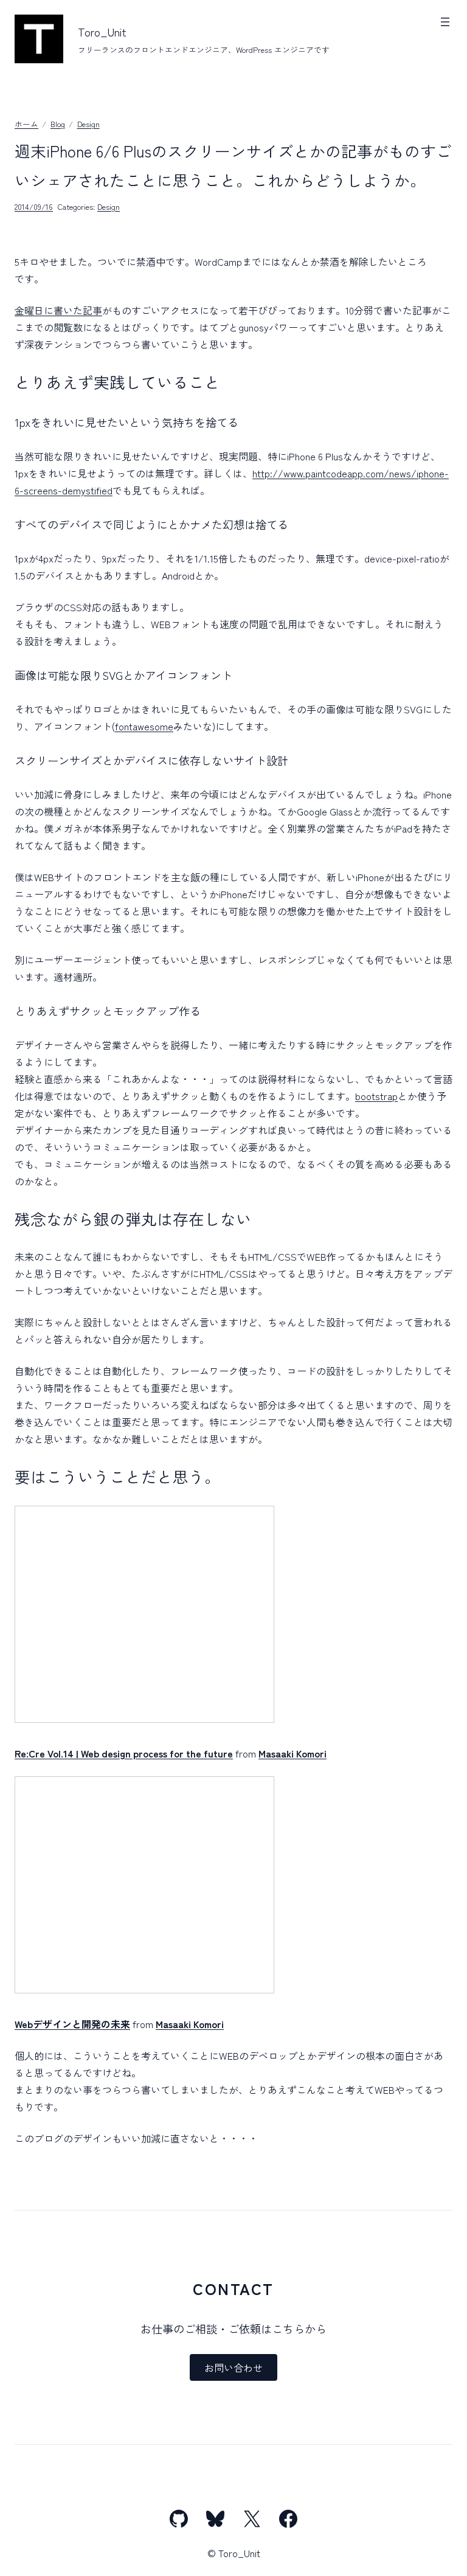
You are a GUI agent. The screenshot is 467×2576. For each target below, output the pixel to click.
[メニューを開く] (445, 22)
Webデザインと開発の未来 (72, 2024)
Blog (58, 124)
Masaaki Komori (292, 1753)
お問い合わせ (233, 2367)
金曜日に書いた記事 (58, 310)
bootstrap (376, 1096)
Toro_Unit (102, 32)
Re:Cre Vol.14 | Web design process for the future (124, 1753)
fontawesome (144, 726)
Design (88, 124)
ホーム (26, 124)
